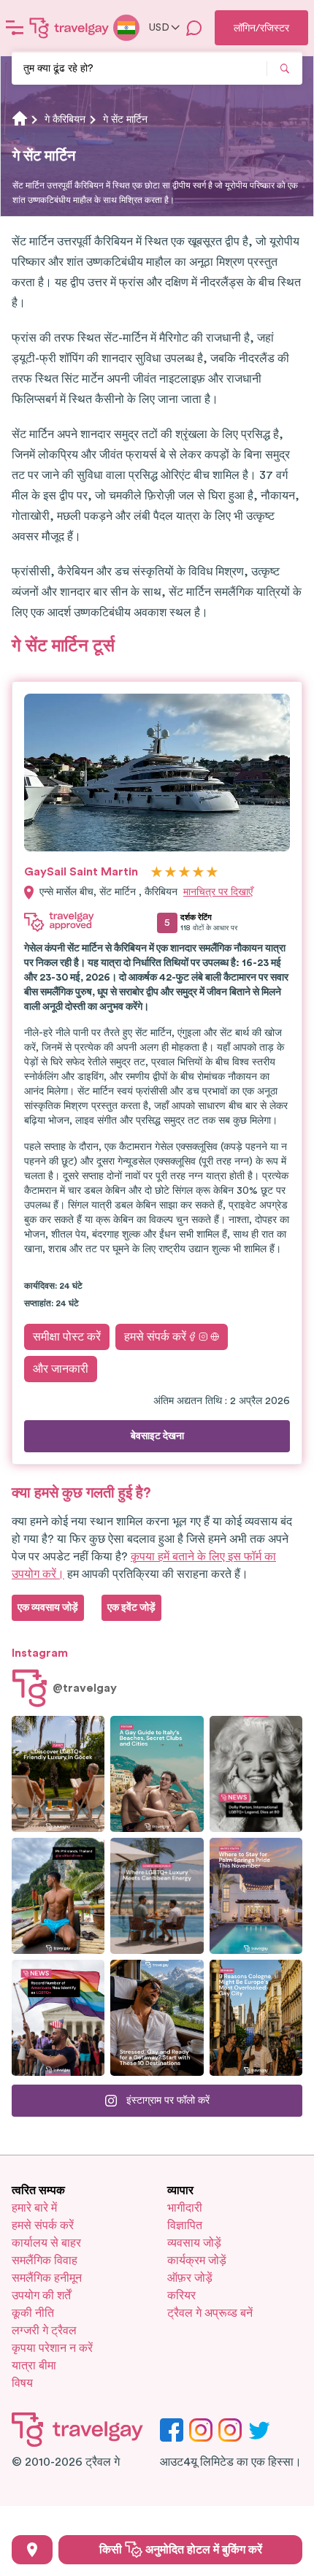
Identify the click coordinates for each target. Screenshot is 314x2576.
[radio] (157, 873)
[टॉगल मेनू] (15, 28)
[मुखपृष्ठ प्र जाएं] (69, 28)
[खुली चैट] (194, 28)
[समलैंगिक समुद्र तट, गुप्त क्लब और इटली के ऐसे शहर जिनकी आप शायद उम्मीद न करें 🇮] (157, 1774)
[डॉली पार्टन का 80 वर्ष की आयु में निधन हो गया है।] (256, 1774)
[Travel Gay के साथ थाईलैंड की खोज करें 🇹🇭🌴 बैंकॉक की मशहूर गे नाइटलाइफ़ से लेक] (58, 1896)
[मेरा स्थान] (32, 2550)
